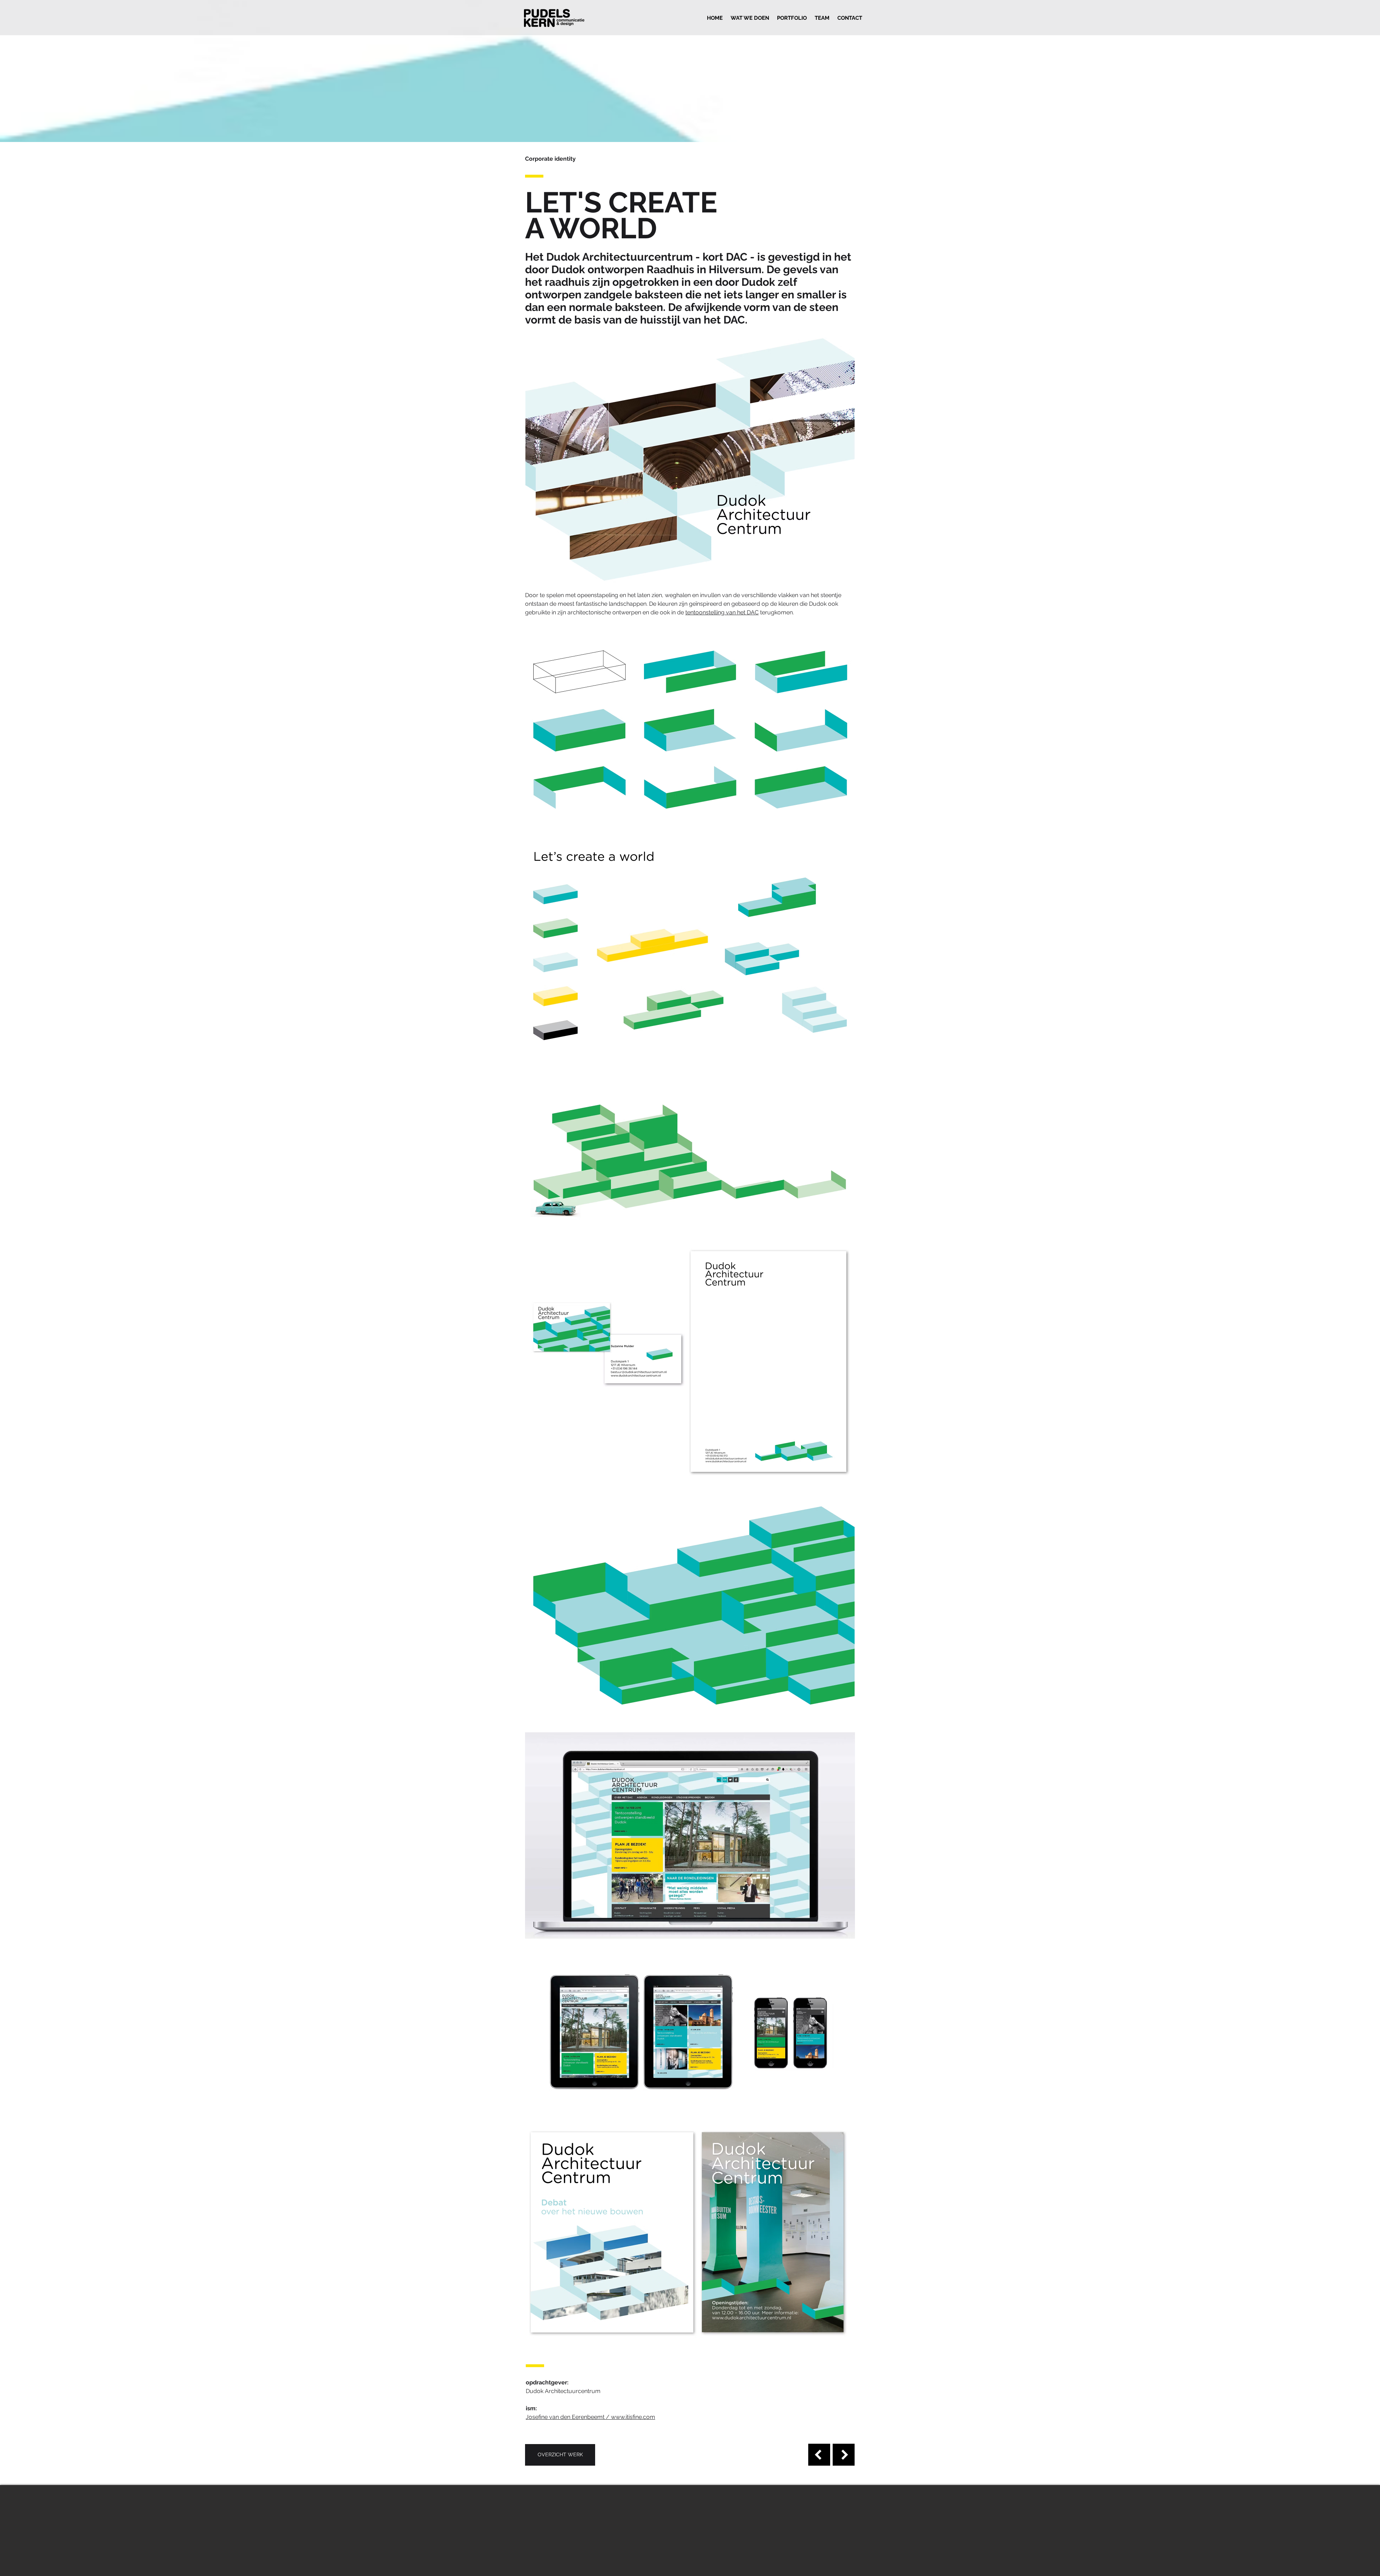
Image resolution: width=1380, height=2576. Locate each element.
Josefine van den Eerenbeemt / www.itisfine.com (590, 2417)
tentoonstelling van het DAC (722, 612)
